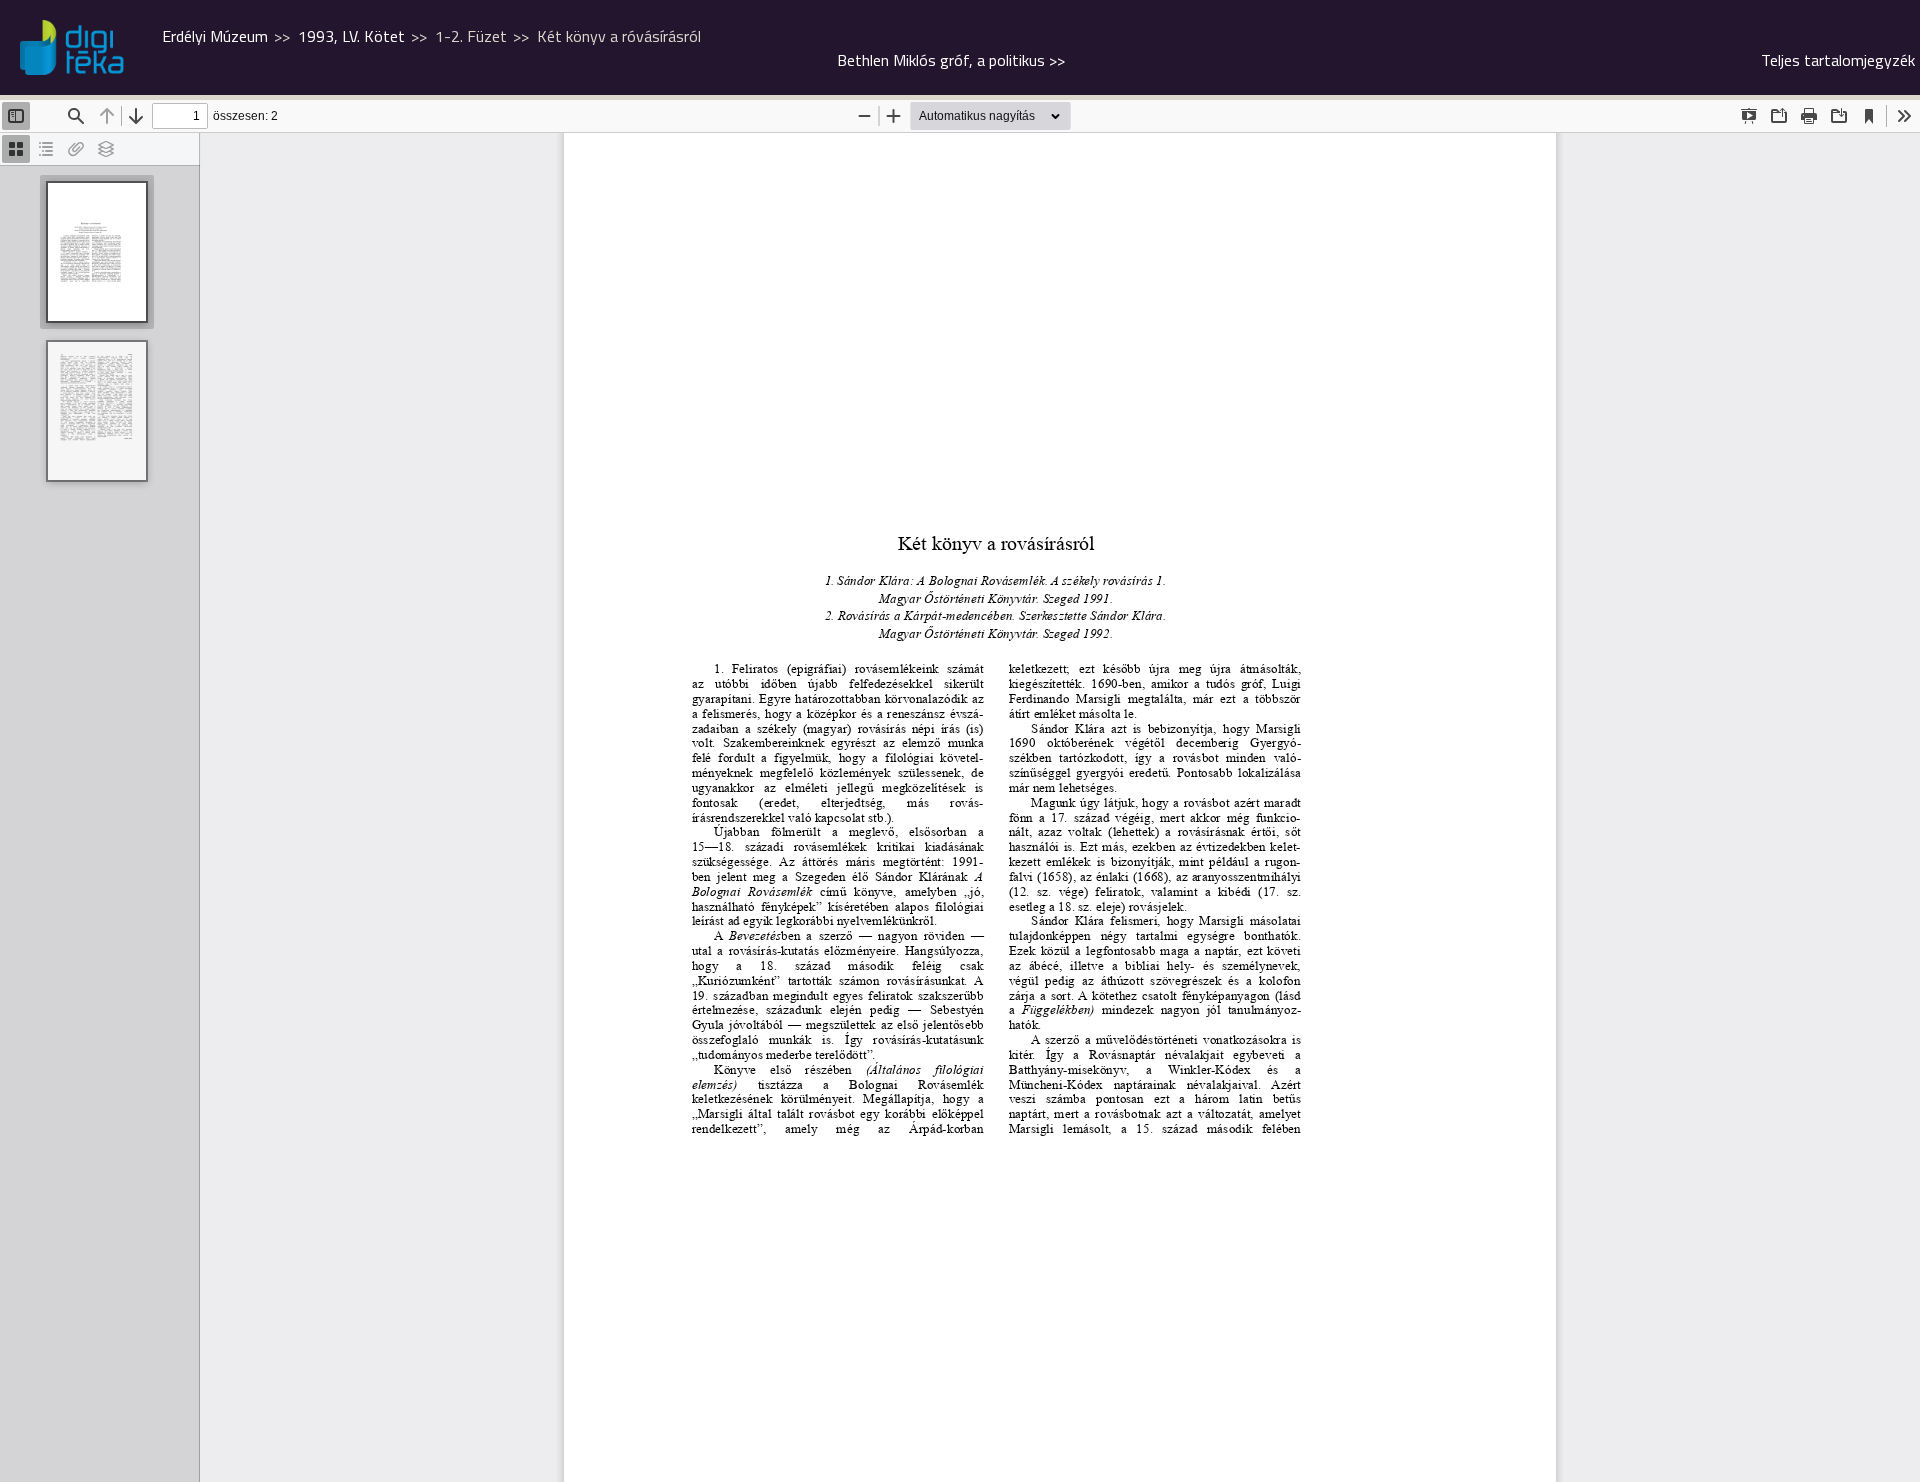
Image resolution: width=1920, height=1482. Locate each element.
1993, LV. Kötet (351, 36)
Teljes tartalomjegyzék (1838, 60)
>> (951, 60)
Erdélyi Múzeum (215, 36)
